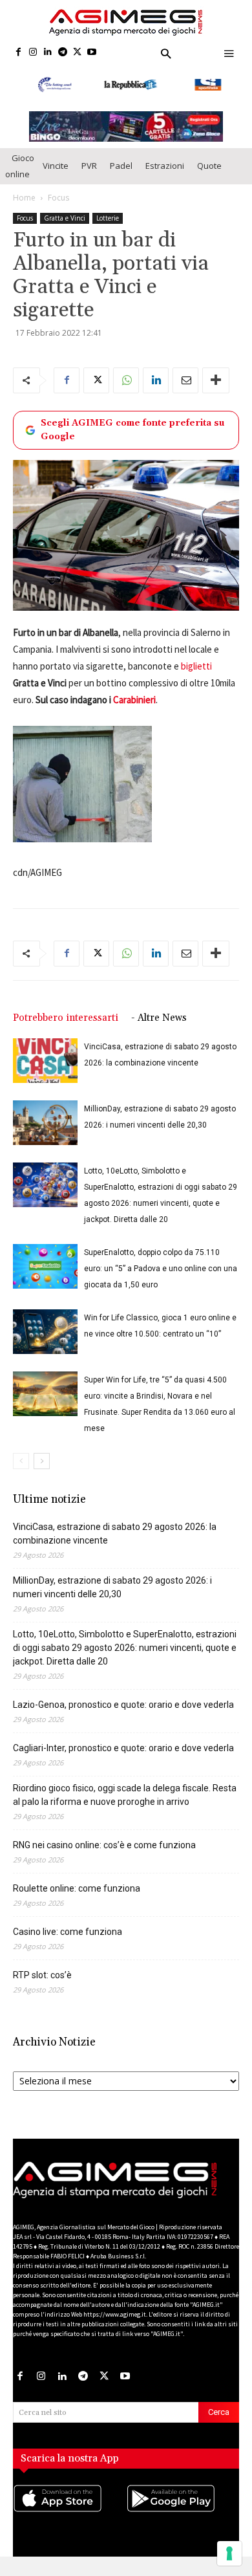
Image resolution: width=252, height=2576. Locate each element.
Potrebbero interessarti (66, 1018)
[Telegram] (62, 53)
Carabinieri (134, 700)
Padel (121, 166)
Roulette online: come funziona (77, 1888)
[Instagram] (33, 53)
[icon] (69, 2511)
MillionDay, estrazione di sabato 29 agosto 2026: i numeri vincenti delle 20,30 (112, 1587)
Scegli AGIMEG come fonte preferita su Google (132, 430)
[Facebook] (18, 53)
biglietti (196, 666)
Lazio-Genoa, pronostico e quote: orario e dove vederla (123, 1705)
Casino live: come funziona (68, 1932)
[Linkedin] (48, 53)
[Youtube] (92, 53)
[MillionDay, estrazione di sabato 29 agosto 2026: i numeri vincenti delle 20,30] (45, 1123)
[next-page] (42, 1461)
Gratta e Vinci (65, 218)
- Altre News (159, 1018)
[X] (77, 53)
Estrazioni (165, 166)
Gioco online (20, 166)
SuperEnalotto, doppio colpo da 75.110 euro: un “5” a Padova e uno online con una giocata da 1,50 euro (161, 1269)
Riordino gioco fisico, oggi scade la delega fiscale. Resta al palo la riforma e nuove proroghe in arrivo (125, 1795)
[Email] (185, 380)
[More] (216, 380)
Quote (209, 166)
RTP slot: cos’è (42, 1975)
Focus (58, 198)
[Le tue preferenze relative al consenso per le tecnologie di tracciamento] (229, 2553)
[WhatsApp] (126, 380)
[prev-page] (21, 1461)
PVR (89, 166)
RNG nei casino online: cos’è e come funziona (104, 1845)
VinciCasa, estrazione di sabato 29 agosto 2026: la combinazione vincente (115, 1534)
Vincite (56, 166)
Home (24, 198)
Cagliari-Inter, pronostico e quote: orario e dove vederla (123, 1748)
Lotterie (108, 218)
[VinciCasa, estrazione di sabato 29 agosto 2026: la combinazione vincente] (45, 1061)
